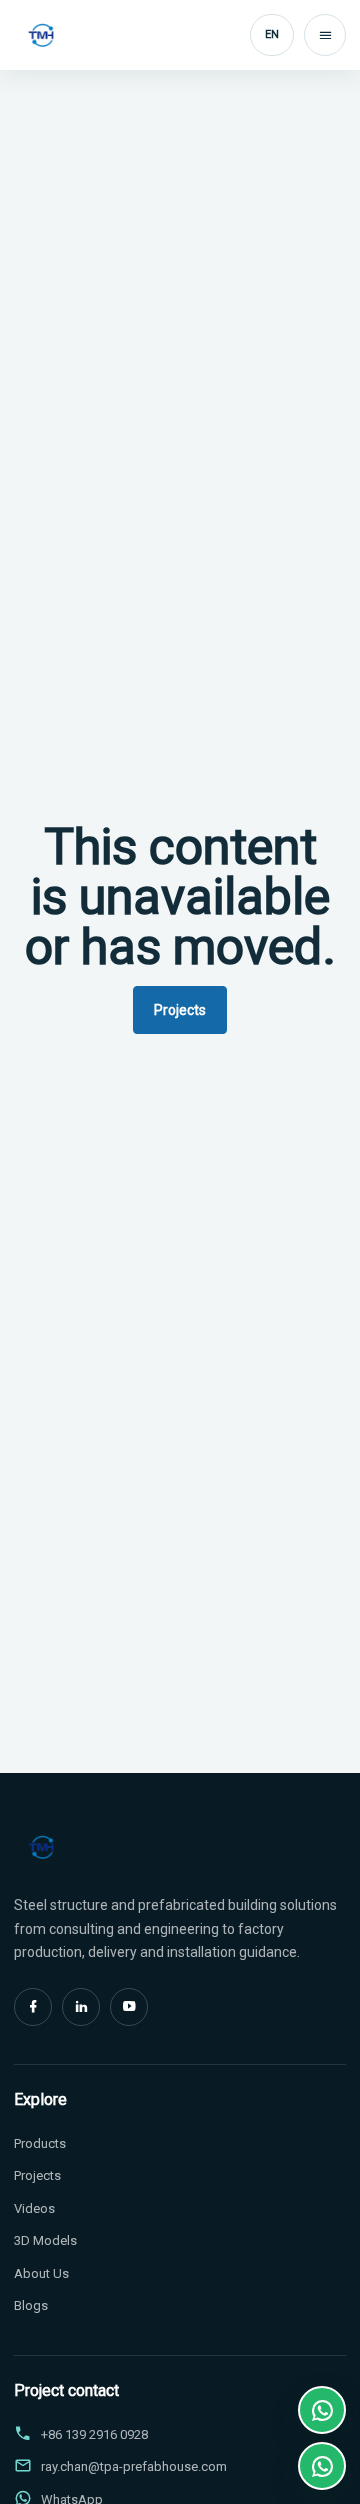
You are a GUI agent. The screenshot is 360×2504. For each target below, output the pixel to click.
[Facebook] (33, 2007)
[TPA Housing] (41, 35)
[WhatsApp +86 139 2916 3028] (322, 2466)
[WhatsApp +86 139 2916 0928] (322, 2410)
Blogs (31, 2305)
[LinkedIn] (81, 2007)
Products (40, 2143)
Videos (34, 2208)
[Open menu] (325, 35)
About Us (41, 2273)
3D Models (45, 2240)
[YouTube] (129, 2007)
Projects (180, 1010)
